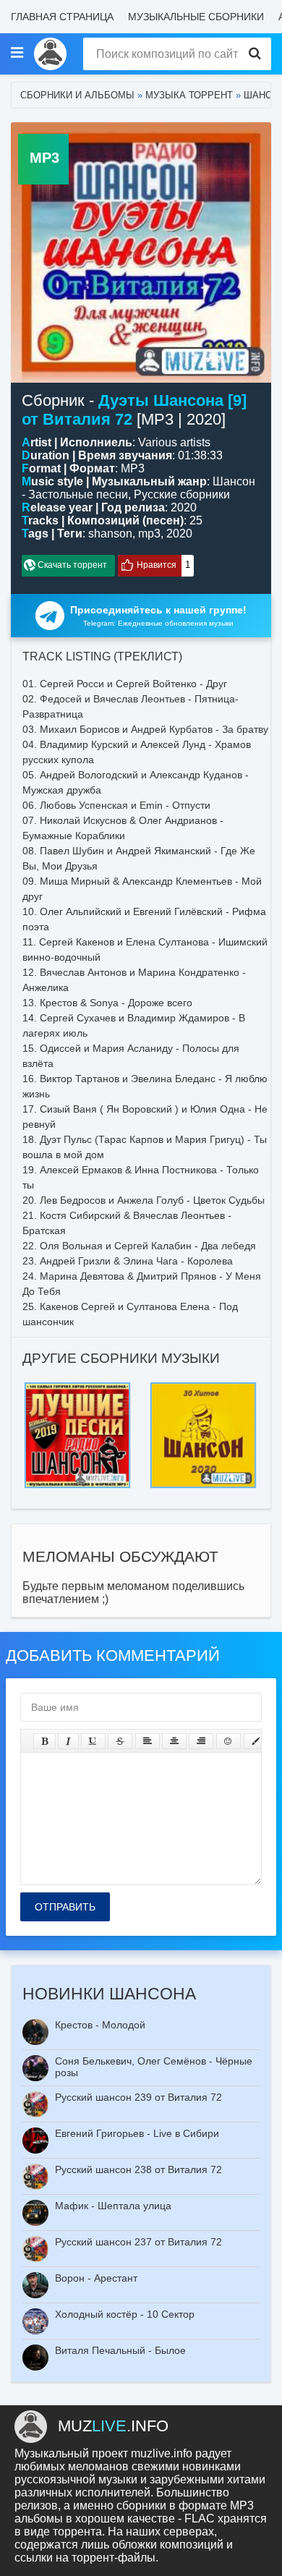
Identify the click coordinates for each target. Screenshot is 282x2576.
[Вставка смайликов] (228, 1741)
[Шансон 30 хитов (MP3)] (203, 1386)
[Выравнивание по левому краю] (148, 1741)
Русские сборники (182, 494)
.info (113, 2426)
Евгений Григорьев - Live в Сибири (137, 2133)
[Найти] (255, 54)
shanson (110, 534)
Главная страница (62, 17)
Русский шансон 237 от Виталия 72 (138, 2242)
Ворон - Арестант (96, 2278)
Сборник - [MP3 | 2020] (134, 410)
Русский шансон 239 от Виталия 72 (138, 2097)
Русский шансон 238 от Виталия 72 (138, 2169)
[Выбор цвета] (256, 1741)
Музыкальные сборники (196, 17)
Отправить (65, 1907)
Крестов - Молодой (100, 2025)
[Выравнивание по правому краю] (201, 1741)
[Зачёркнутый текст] (120, 1741)
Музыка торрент (189, 95)
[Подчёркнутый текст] (93, 1741)
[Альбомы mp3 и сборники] (50, 54)
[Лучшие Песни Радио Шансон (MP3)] (77, 1386)
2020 (179, 534)
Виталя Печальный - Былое (120, 2350)
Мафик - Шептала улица (113, 2206)
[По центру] (174, 1741)
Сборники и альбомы (77, 95)
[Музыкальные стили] (17, 54)
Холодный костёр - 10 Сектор (125, 2314)
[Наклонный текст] (68, 1741)
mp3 (149, 534)
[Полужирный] (44, 1741)
